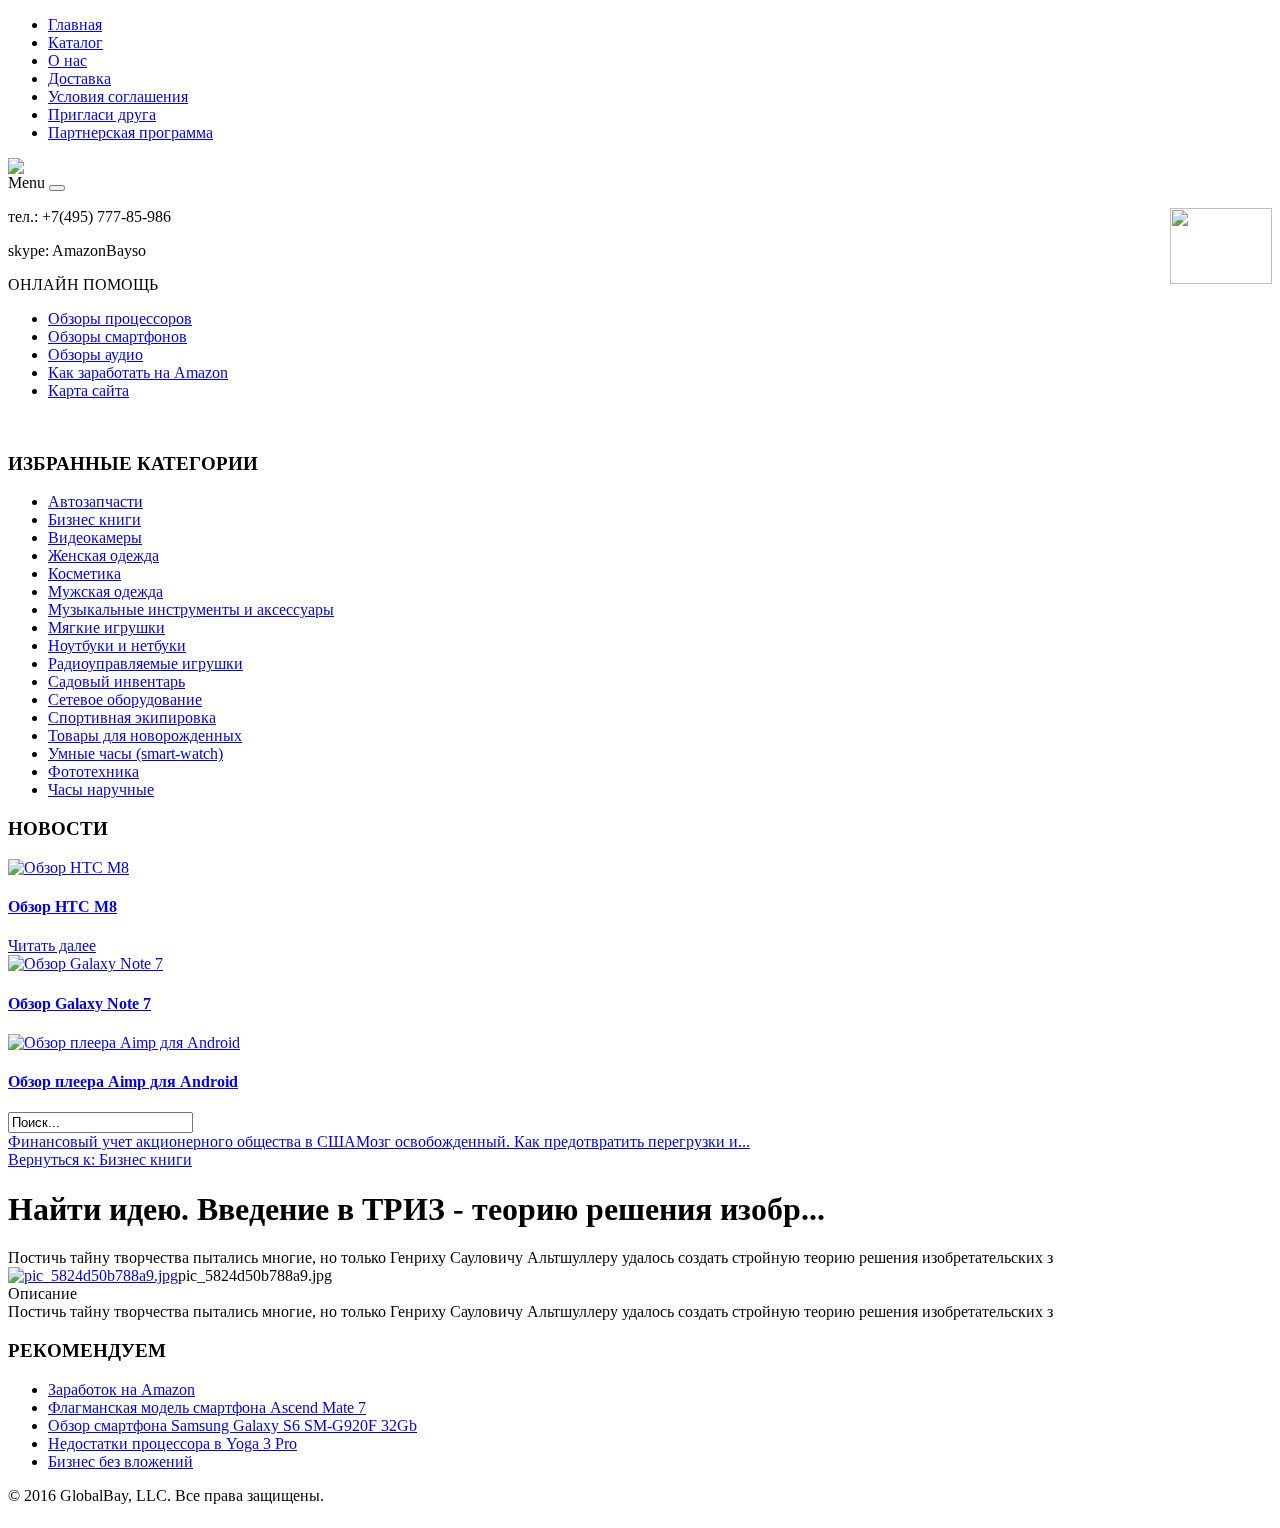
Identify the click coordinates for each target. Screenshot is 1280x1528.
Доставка (79, 78)
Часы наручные (101, 789)
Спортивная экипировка (132, 717)
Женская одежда (103, 555)
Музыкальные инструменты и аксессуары (191, 609)
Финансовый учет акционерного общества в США (182, 1141)
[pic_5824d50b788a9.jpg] (93, 1275)
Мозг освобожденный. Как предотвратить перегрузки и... (553, 1141)
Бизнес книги (94, 519)
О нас (67, 60)
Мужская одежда (105, 591)
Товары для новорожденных (145, 735)
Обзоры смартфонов (117, 336)
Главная (75, 24)
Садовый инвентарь (116, 681)
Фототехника (93, 771)
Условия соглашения (118, 96)
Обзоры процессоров (120, 318)
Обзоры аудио (95, 354)
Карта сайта (88, 390)
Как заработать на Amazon (138, 372)
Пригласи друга (102, 114)
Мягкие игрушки (106, 627)
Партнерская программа (130, 132)
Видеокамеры (95, 537)
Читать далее (52, 945)
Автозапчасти (95, 501)
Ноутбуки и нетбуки (117, 645)
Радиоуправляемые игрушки (145, 663)
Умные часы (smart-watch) (135, 753)
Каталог (75, 42)
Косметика (84, 573)
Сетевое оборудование (125, 699)
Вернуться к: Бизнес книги (100, 1159)
